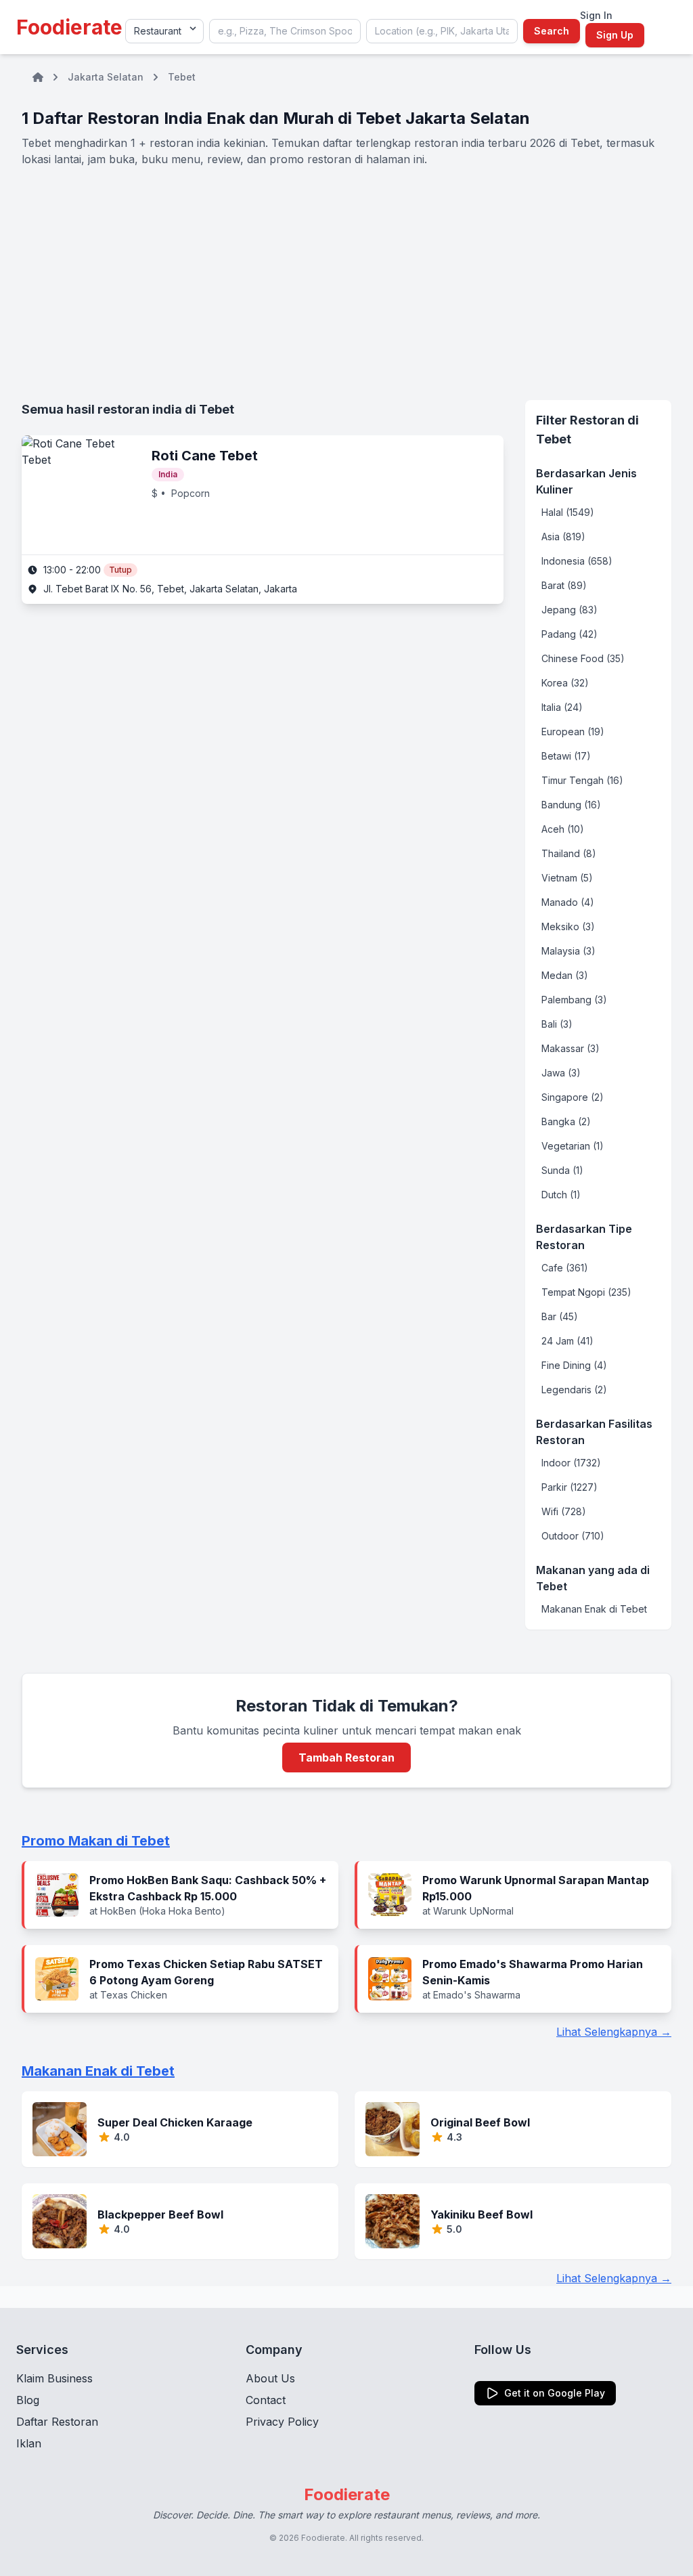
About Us (270, 2378)
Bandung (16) (571, 805)
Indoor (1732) (571, 1463)
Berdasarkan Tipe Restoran (584, 1237)
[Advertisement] (346, 284)
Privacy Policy (282, 2422)
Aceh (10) (563, 829)
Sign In (596, 15)
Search (552, 31)
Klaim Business (54, 2378)
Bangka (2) (566, 1121)
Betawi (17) (566, 756)
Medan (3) (565, 975)
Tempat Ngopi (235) (586, 1292)
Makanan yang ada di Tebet (593, 1578)
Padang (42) (569, 634)
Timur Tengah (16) (582, 780)
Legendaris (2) (574, 1390)
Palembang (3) (574, 1000)
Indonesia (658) (577, 561)
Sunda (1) (562, 1170)
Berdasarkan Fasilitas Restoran (594, 1432)
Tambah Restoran (346, 1758)
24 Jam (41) (567, 1341)
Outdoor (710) (573, 1536)
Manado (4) (568, 902)
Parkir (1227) (569, 1487)
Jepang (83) (569, 610)
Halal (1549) (568, 512)
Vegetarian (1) (573, 1146)
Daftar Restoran (57, 2422)
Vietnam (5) (567, 878)
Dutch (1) (561, 1195)
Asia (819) (563, 537)
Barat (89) (564, 585)
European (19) (573, 732)
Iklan (29, 2443)
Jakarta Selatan (106, 77)
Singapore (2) (573, 1097)
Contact (266, 2400)
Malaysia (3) (568, 951)
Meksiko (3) (568, 926)
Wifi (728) (564, 1511)
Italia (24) (562, 707)
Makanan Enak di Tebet (594, 1609)
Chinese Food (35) (583, 658)
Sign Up (615, 35)
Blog (28, 2400)
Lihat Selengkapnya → (614, 2032)
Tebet (182, 77)
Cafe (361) (565, 1268)
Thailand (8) (569, 853)
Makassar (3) (571, 1048)
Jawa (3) (561, 1073)
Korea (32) (565, 683)
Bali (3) (557, 1024)
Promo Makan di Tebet (96, 1841)
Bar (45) (560, 1316)
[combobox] (285, 31)
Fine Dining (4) (574, 1365)
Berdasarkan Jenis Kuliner (586, 481)
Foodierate (69, 27)
